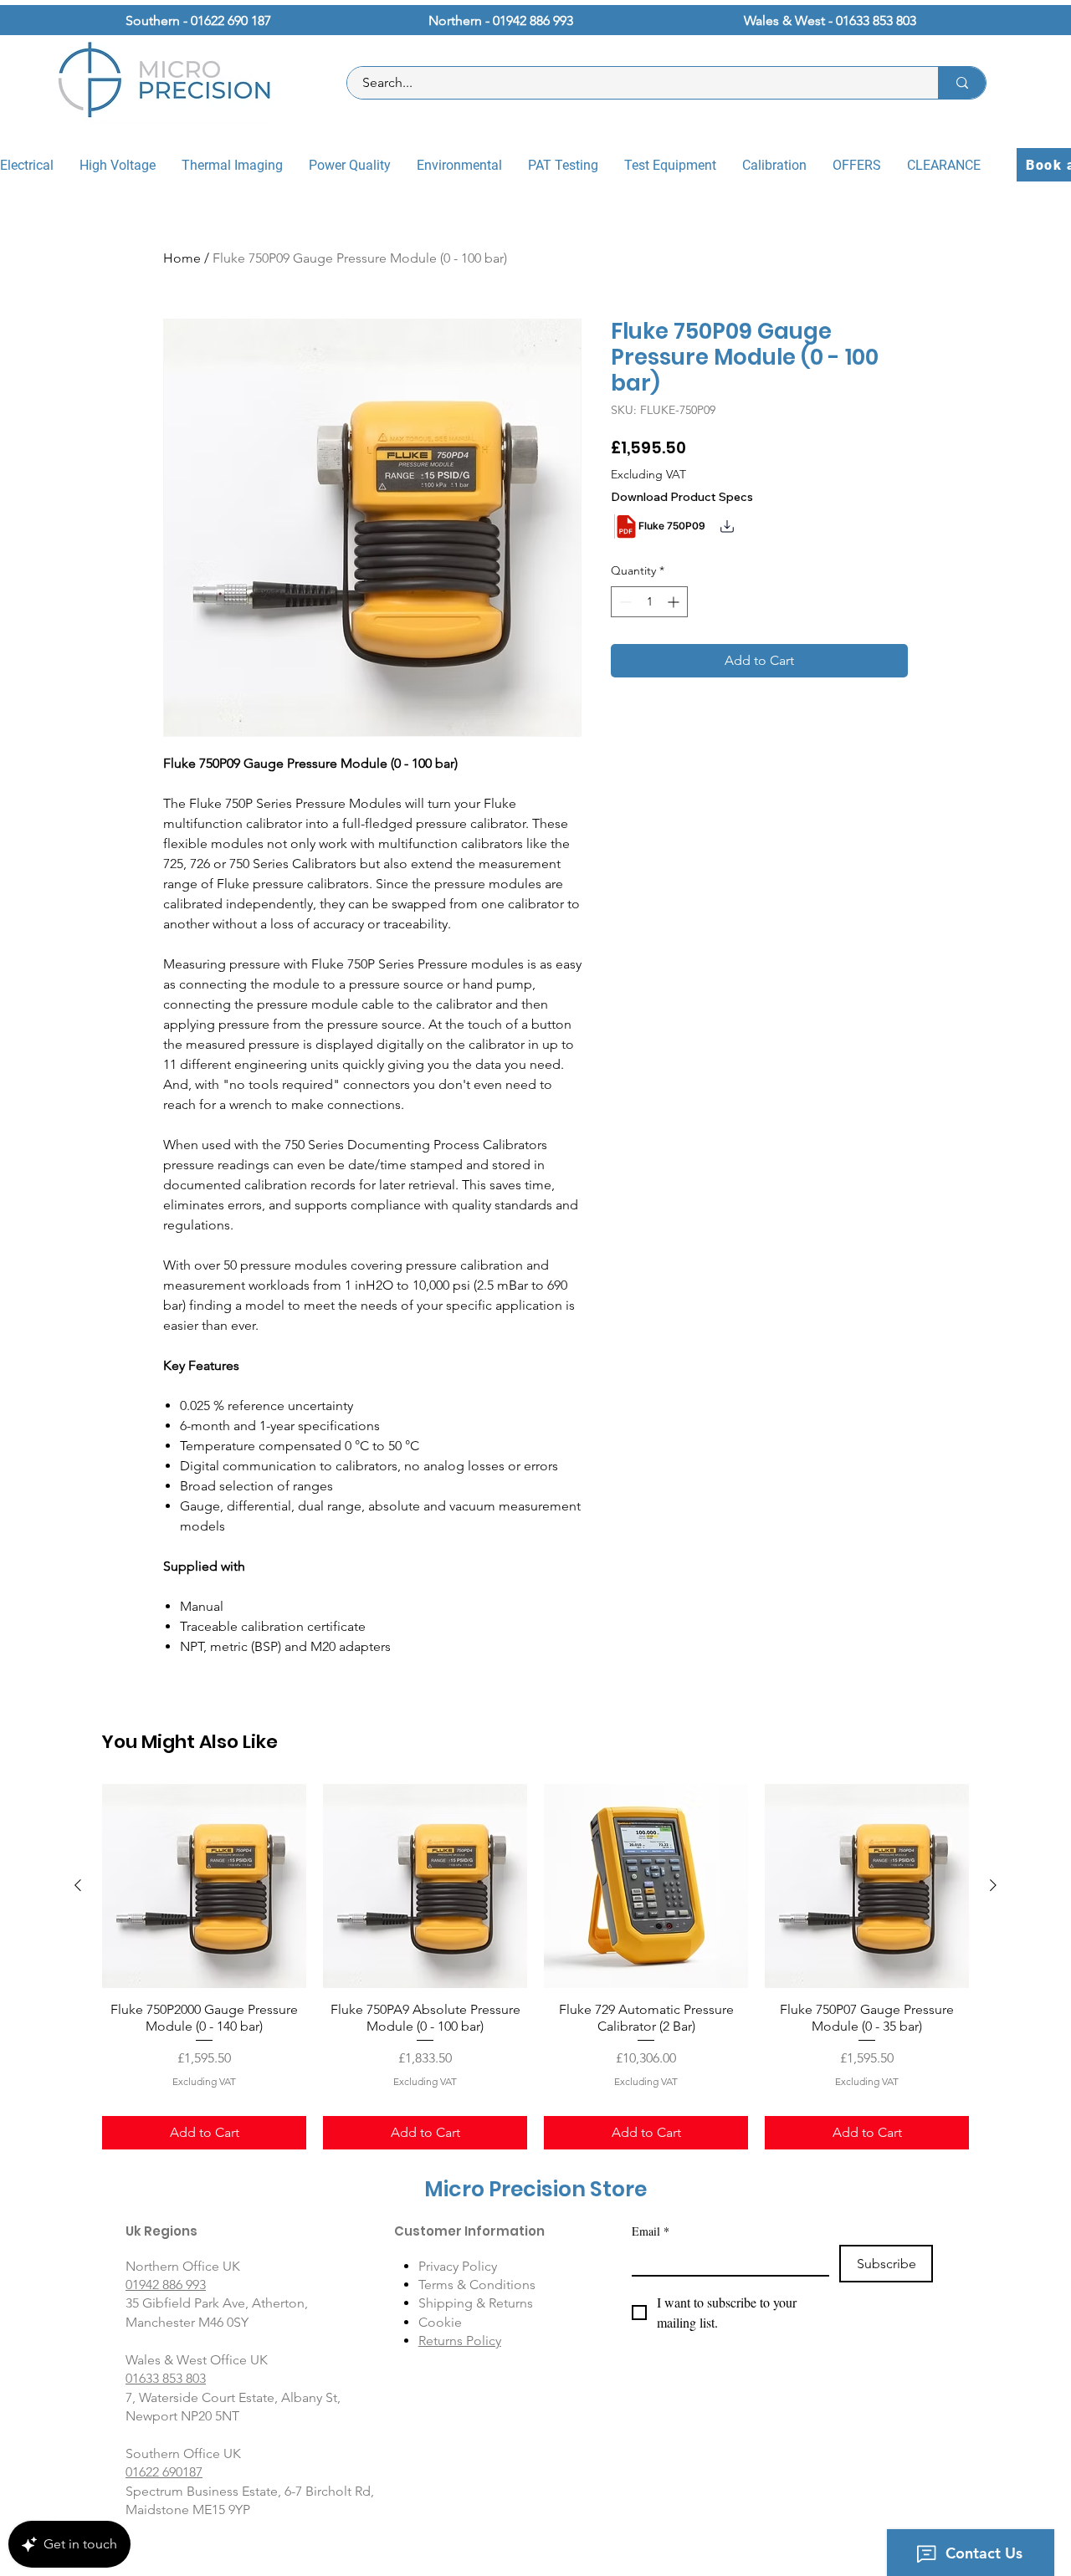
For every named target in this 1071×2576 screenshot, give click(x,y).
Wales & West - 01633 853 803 (830, 20)
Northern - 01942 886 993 (501, 20)
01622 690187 (164, 2472)
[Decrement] (624, 602)
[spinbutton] (649, 602)
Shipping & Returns (476, 2303)
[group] (535, 1967)
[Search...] (962, 83)
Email (651, 2231)
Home (182, 258)
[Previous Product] (78, 1885)
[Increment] (675, 602)
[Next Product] (993, 1885)
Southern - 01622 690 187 (198, 20)
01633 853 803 (166, 2378)
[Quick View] (204, 1886)
